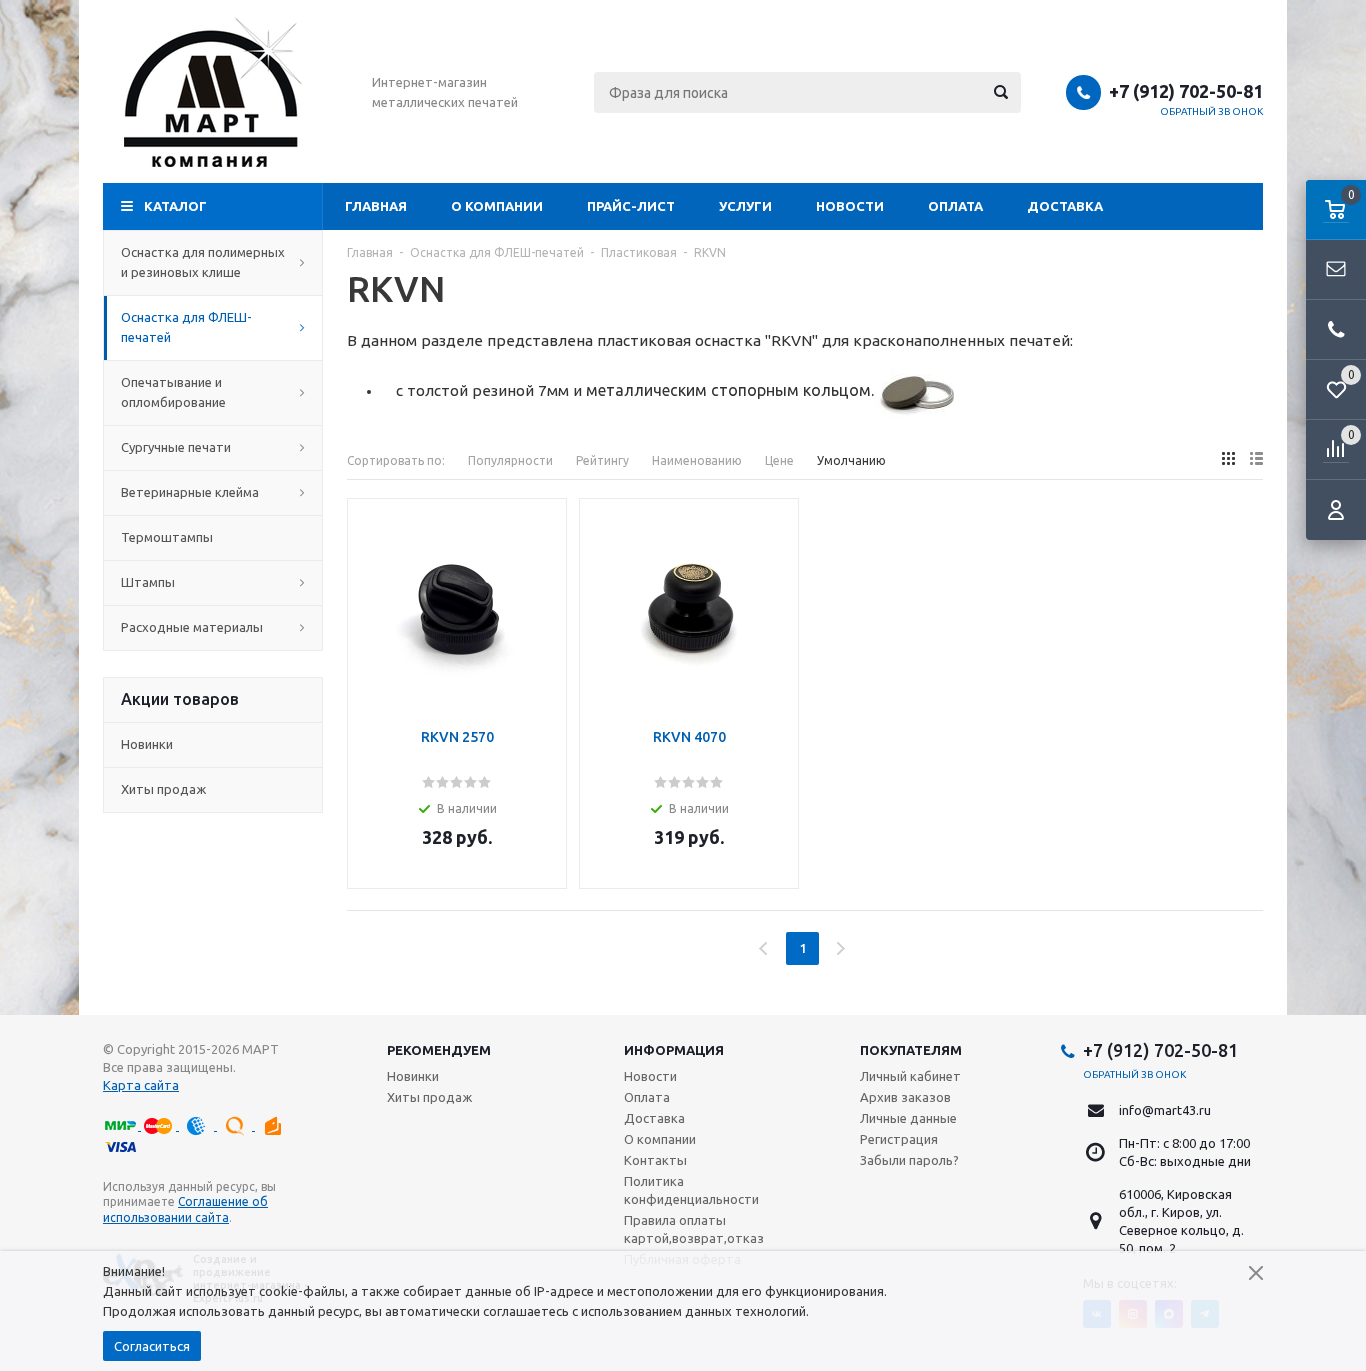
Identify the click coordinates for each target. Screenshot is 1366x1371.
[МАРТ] (213, 92)
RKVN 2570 (457, 737)
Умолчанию (851, 460)
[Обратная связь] (1336, 270)
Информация (674, 1050)
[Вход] (1336, 510)
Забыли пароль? (909, 1160)
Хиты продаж (163, 789)
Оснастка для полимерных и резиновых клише (203, 262)
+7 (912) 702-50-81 (1186, 91)
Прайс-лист (631, 206)
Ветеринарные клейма (190, 492)
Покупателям (911, 1050)
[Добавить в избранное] (545, 551)
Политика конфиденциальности (691, 1190)
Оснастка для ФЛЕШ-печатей (186, 327)
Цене (779, 460)
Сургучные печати (176, 447)
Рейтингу (602, 460)
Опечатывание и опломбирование (173, 392)
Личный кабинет (910, 1076)
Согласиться (152, 1346)
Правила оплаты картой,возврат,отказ (694, 1229)
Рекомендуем (439, 1050)
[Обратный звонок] (1336, 330)
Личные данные (908, 1118)
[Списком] (1256, 458)
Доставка (1065, 206)
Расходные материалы (192, 627)
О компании (497, 206)
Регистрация (899, 1139)
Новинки (147, 744)
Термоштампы (167, 537)
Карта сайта (141, 1085)
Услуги (745, 206)
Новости (850, 206)
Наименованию (697, 460)
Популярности (510, 460)
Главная (376, 206)
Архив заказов (905, 1097)
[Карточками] (1228, 458)
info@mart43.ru (1165, 1110)
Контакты (655, 1160)
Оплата (955, 206)
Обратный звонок (1212, 111)
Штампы (148, 582)
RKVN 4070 (689, 737)
